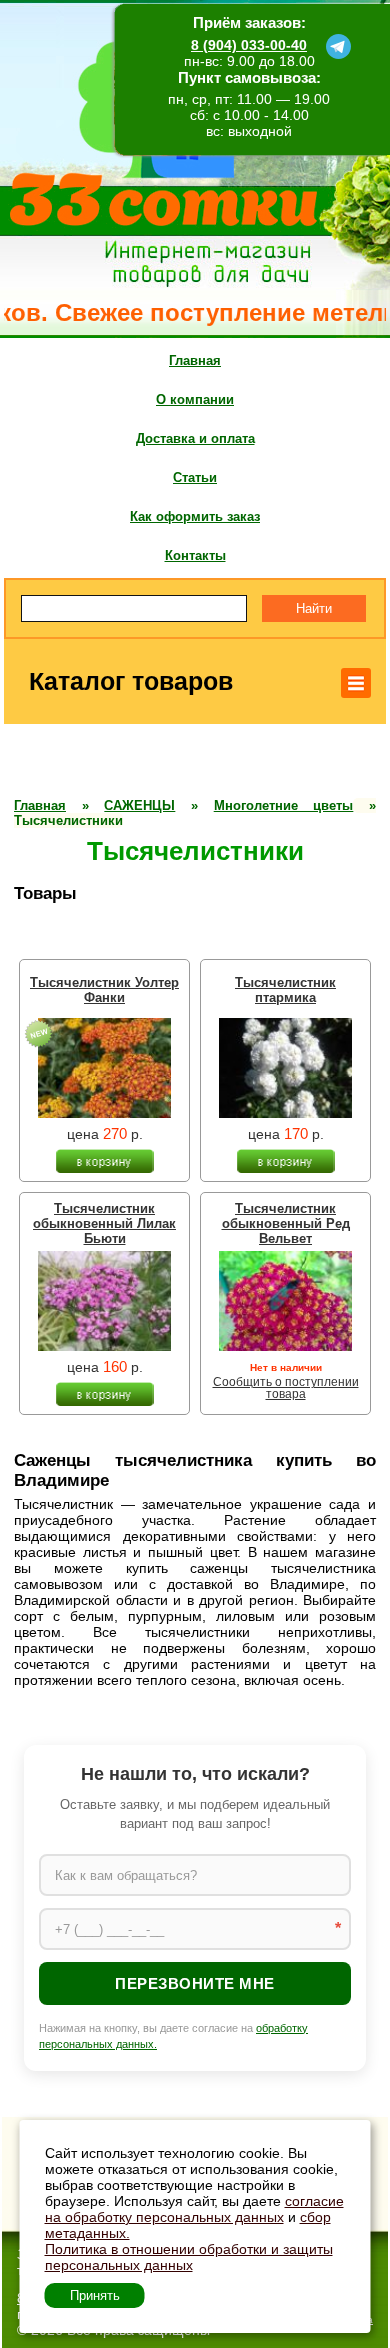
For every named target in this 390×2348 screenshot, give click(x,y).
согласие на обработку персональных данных (194, 2209)
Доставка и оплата (195, 438)
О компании (195, 399)
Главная (195, 360)
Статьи (195, 477)
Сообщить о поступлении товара (286, 1388)
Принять (95, 2295)
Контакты (195, 555)
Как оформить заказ (195, 516)
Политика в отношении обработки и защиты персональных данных (189, 2257)
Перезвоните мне (195, 1983)
